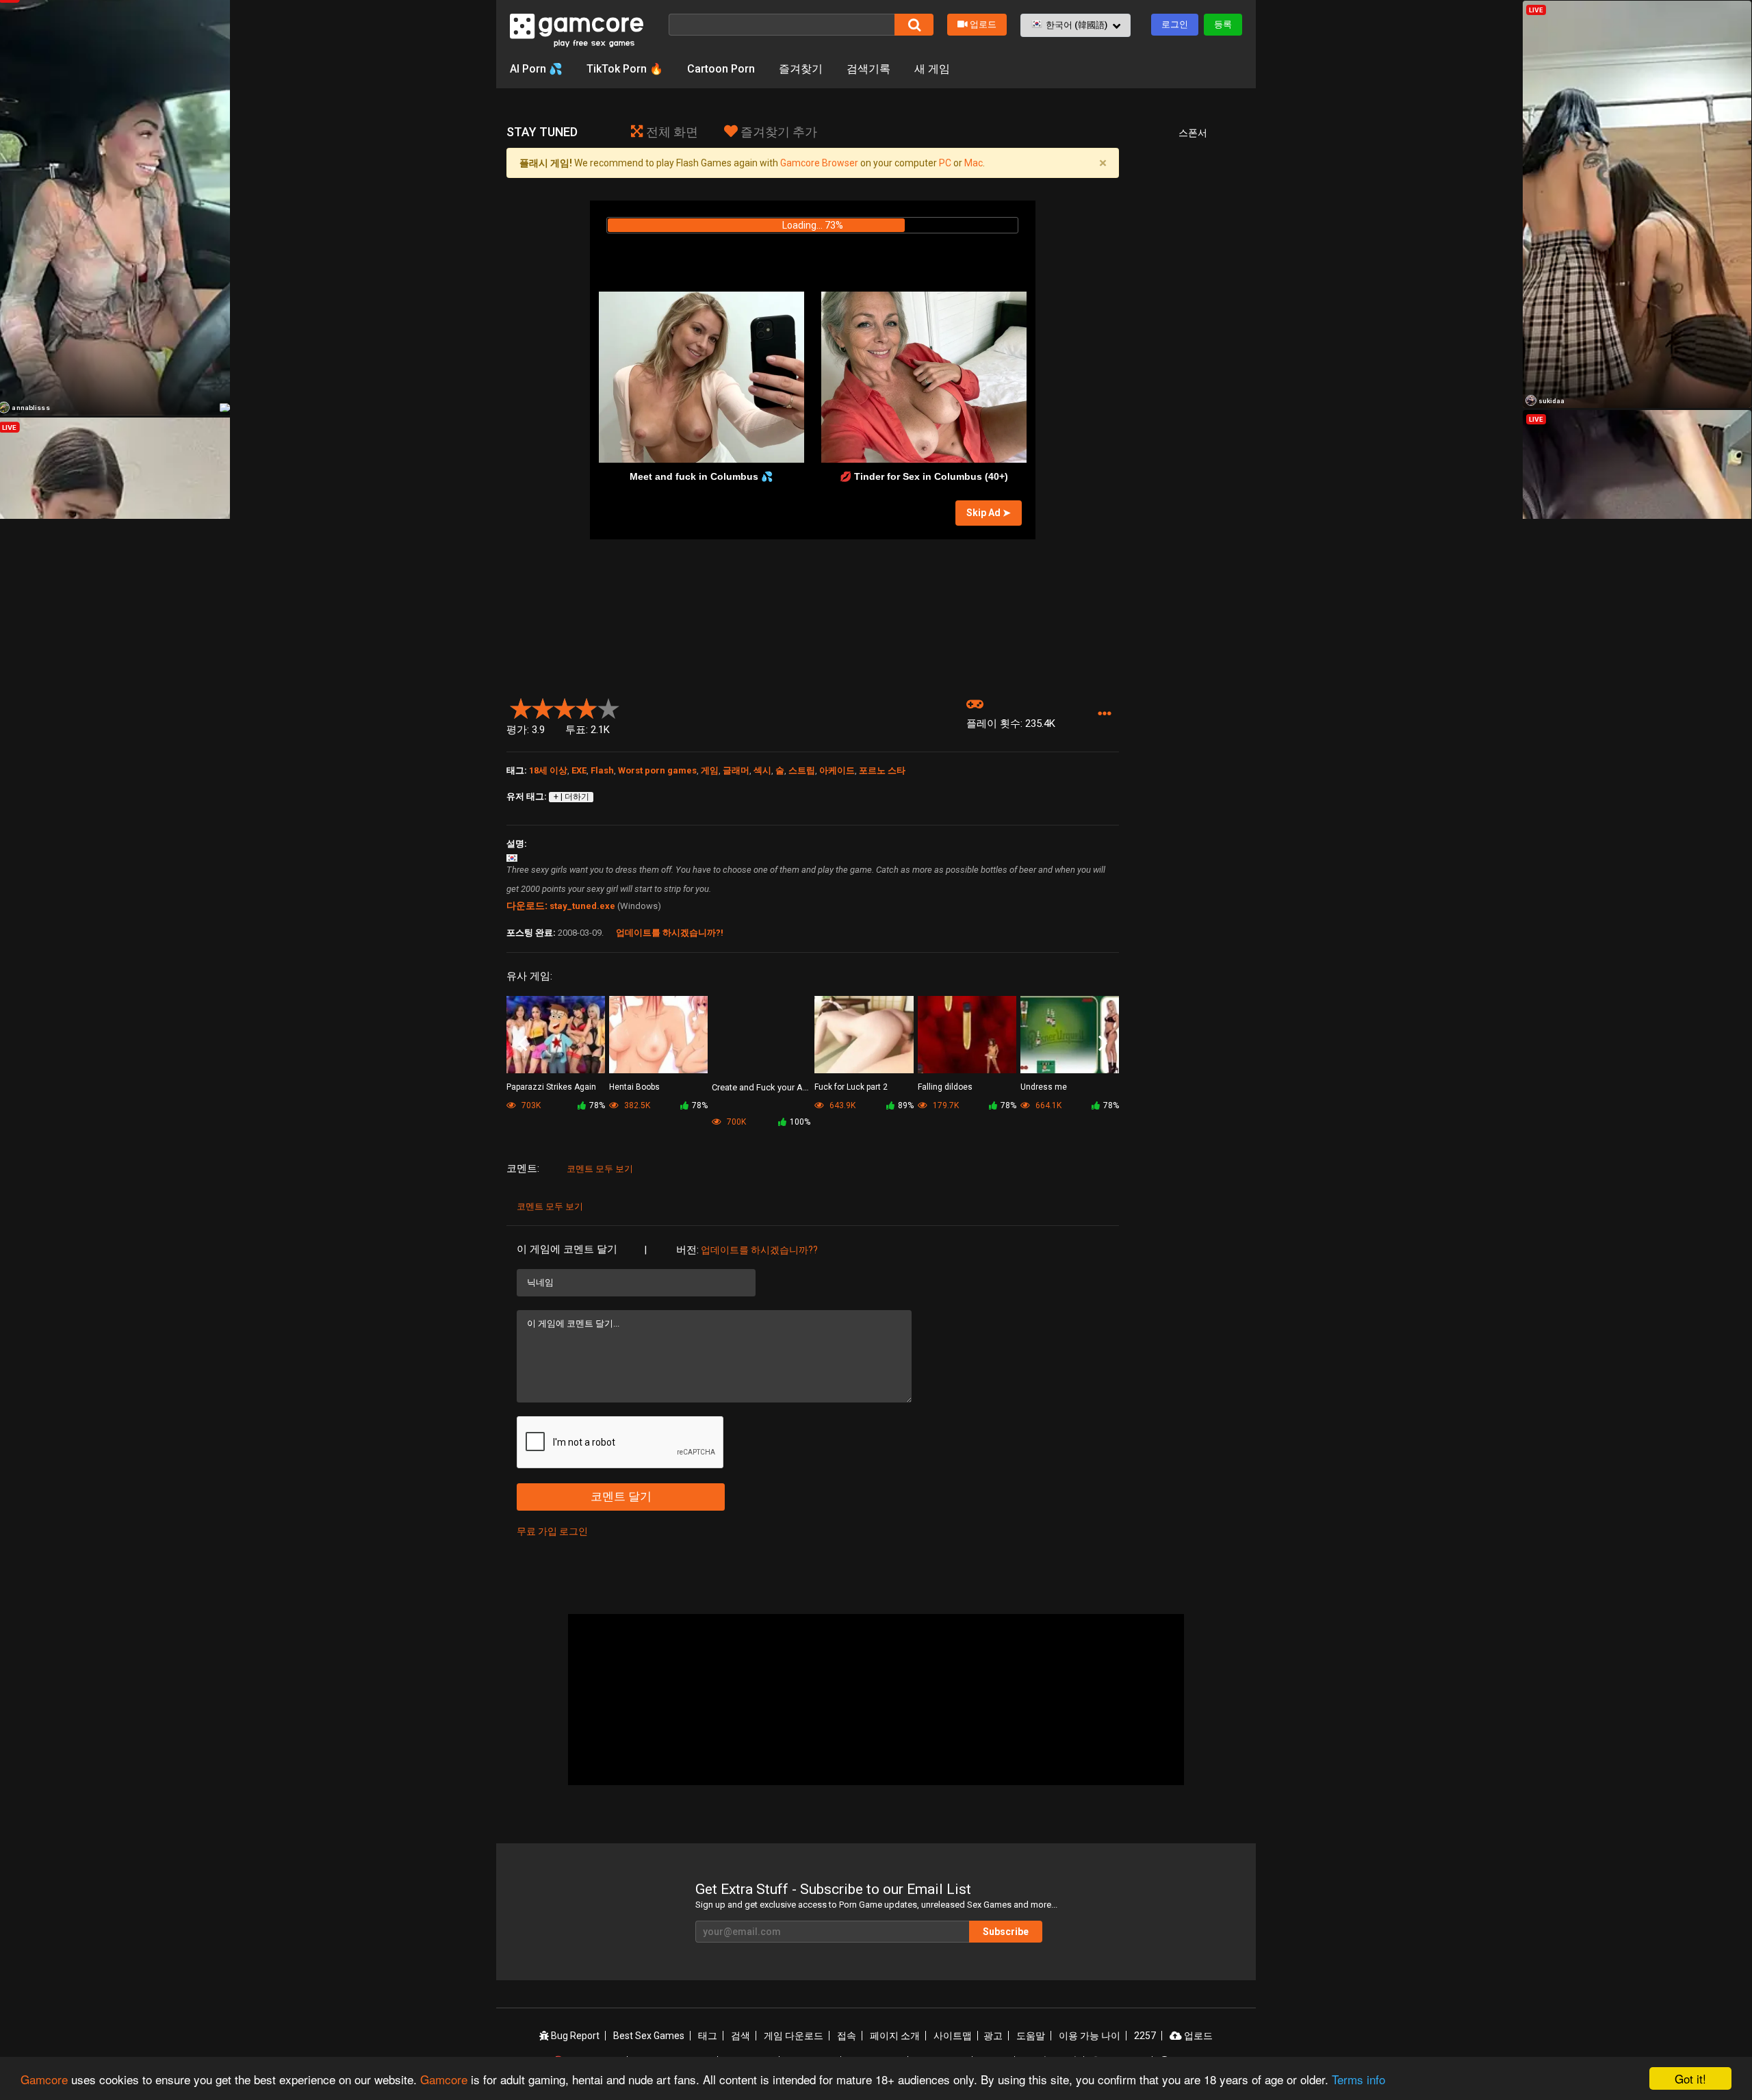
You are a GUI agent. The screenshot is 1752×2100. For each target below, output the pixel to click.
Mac (974, 163)
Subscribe (1006, 1932)
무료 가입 (537, 1531)
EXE (579, 770)
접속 (847, 2036)
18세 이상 (548, 770)
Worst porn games (657, 770)
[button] (1075, 25)
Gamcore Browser (819, 163)
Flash (602, 770)
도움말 (1031, 2036)
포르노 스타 (882, 770)
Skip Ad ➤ (989, 513)
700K (735, 1122)
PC (945, 163)
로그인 (1175, 24)
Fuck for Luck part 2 (851, 1087)
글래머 (736, 770)
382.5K (636, 1105)
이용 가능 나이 (1090, 2036)
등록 (1223, 24)
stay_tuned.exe (582, 906)
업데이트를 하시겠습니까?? (759, 1250)
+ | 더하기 (571, 797)
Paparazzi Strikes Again (551, 1087)
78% (597, 1105)
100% (800, 1122)
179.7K (945, 1105)
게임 (710, 770)
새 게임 (932, 69)
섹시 (762, 770)
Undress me (1044, 1087)
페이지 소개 (895, 2036)
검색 (740, 2036)
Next (1103, 1044)
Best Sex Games (649, 2036)
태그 (708, 2036)
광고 (993, 2036)
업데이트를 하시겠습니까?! (670, 933)
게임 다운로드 (794, 2036)
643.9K (841, 1105)
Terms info (1358, 2079)
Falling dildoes (945, 1087)
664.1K (1047, 1105)
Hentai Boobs (634, 1087)
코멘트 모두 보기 (600, 1169)
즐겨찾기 (801, 69)
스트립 (802, 770)
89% (906, 1105)
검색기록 (868, 69)
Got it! (1690, 2078)
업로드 (983, 24)
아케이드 (837, 770)
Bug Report (574, 2036)
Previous (523, 1044)
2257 (1145, 2036)
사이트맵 (953, 2036)
